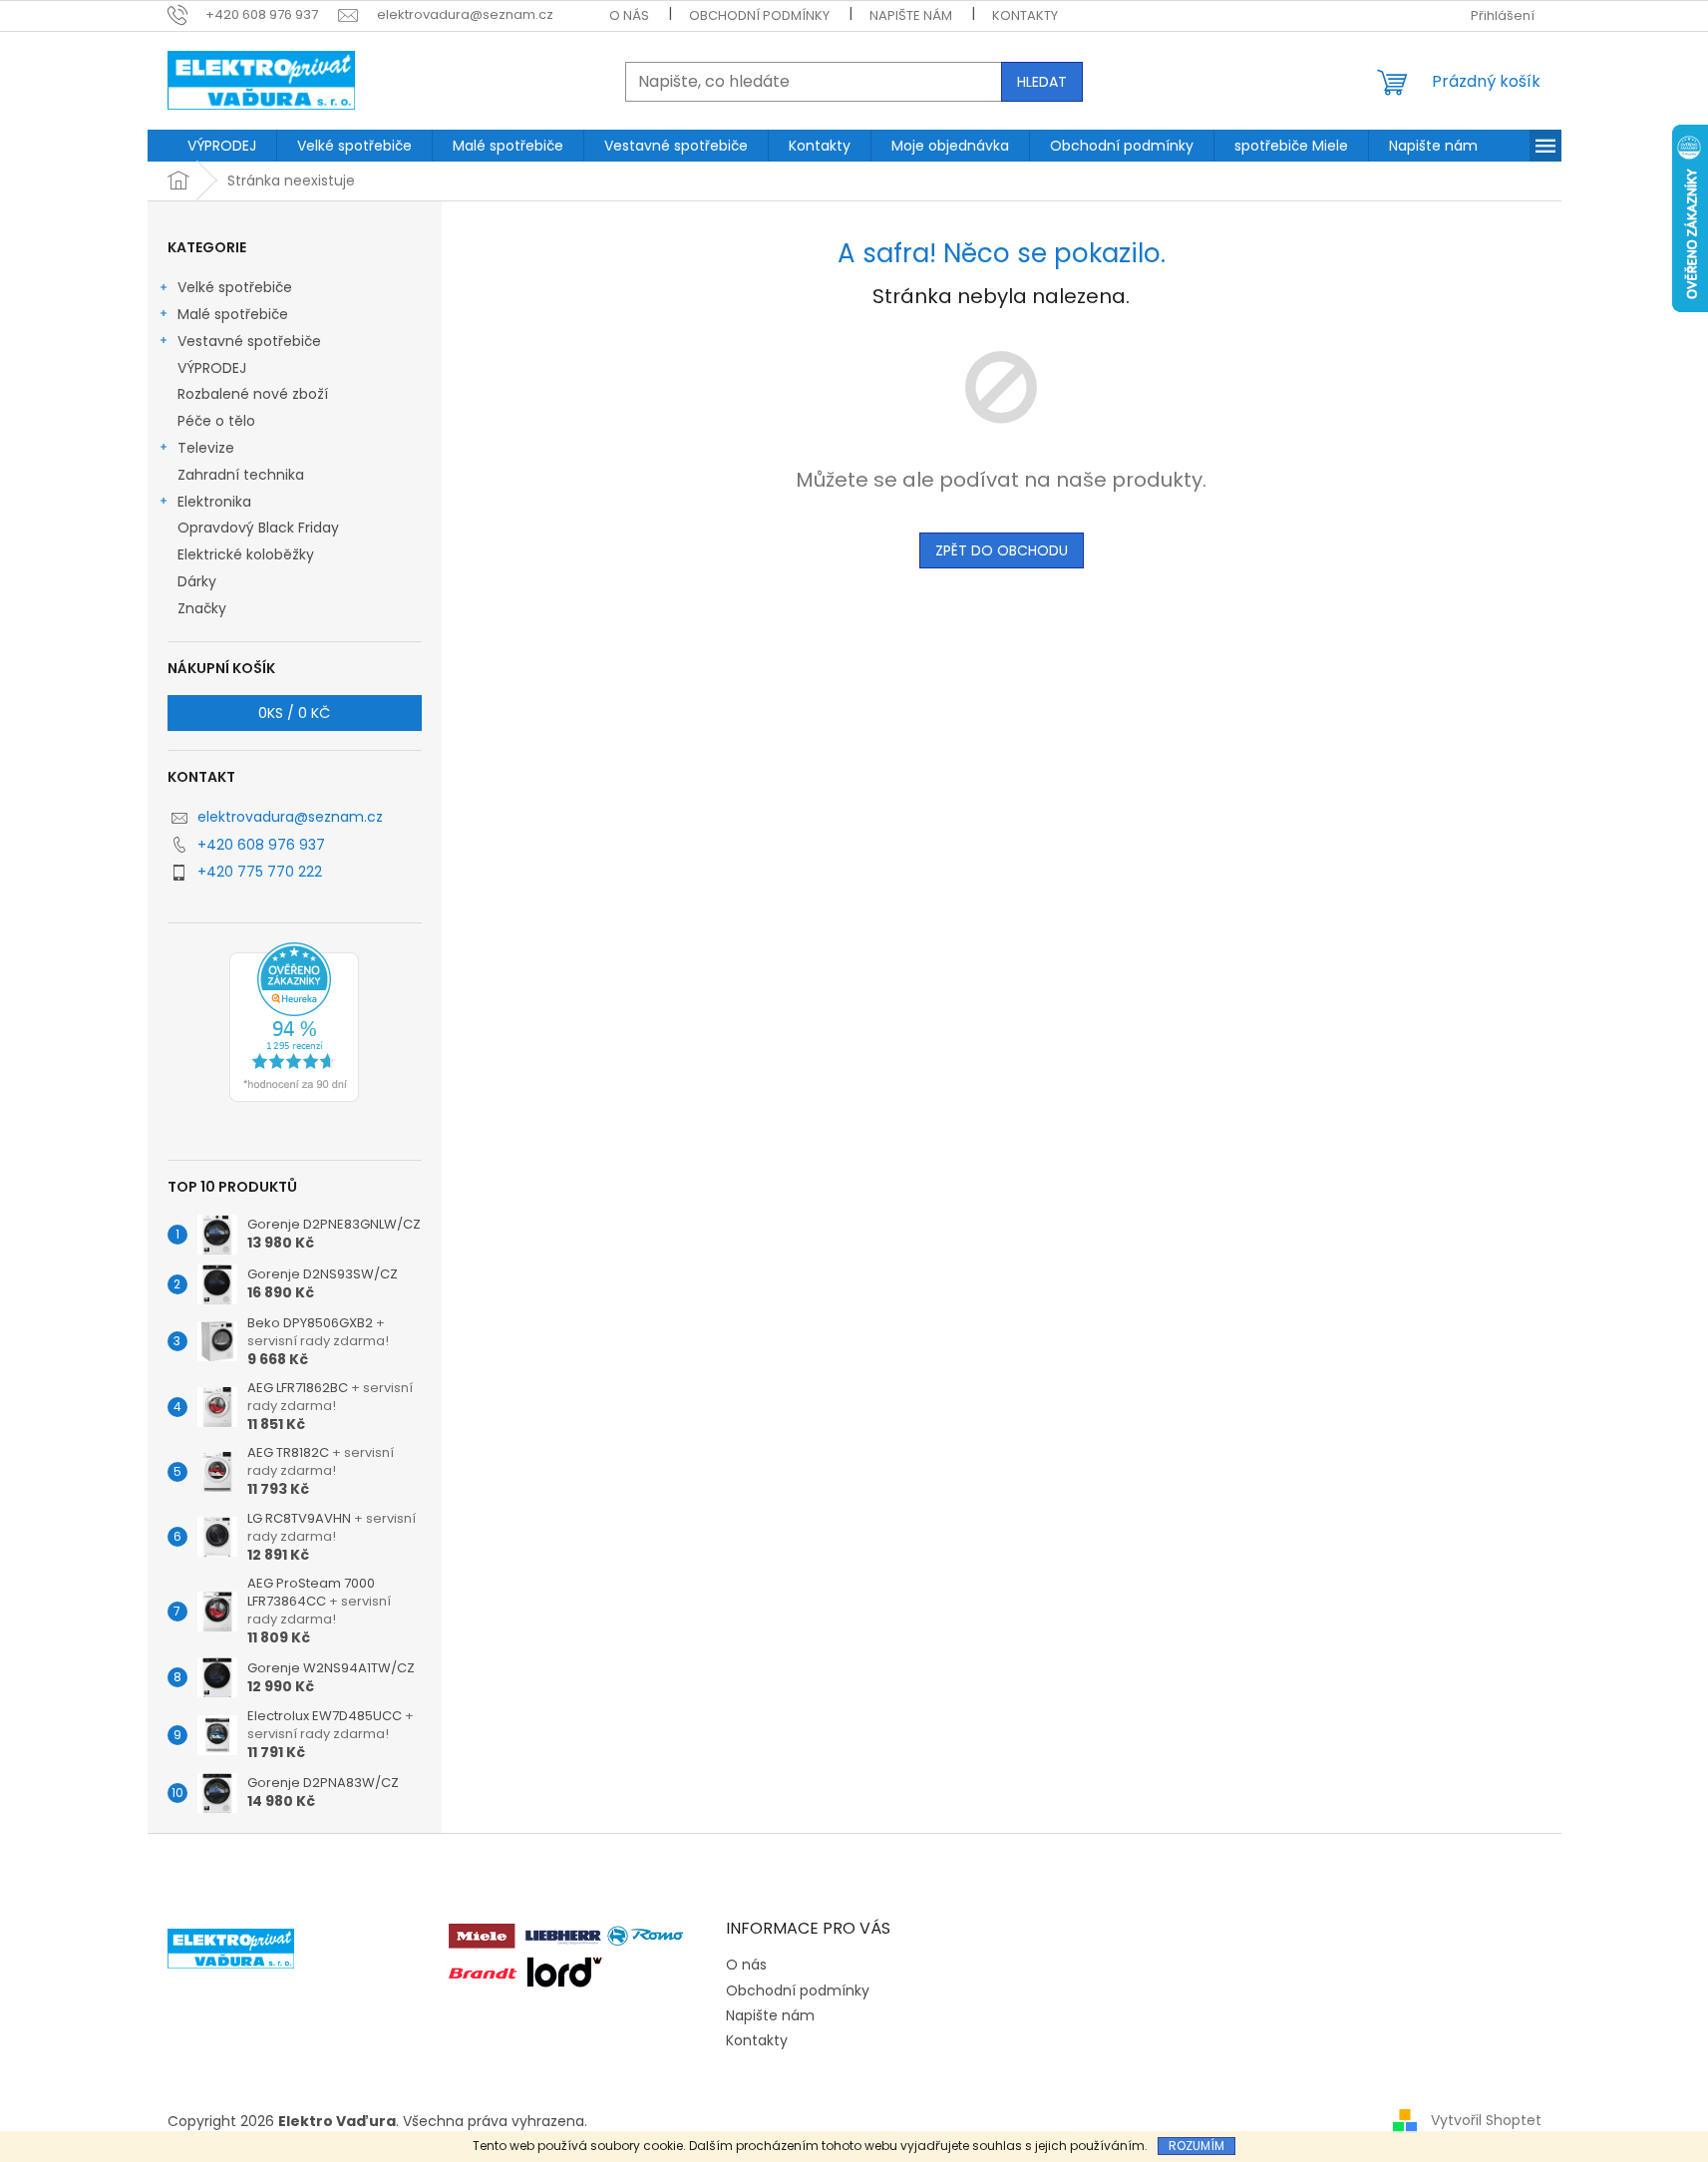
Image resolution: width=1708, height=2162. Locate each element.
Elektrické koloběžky (246, 554)
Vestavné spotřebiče (249, 341)
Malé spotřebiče (233, 314)
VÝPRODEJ (212, 368)
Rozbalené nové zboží (253, 394)
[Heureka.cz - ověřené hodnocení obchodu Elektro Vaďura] (294, 1022)
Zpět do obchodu (1002, 550)
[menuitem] (222, 146)
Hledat (1042, 82)
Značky (202, 608)
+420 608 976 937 (261, 845)
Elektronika (214, 502)
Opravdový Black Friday (258, 528)
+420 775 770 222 (260, 872)
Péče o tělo (216, 421)
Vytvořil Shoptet (1486, 2120)
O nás (629, 15)
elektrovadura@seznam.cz (290, 817)
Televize (206, 448)
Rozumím (1196, 2146)
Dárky (197, 581)
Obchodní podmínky (759, 15)
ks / (294, 713)
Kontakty (1025, 15)
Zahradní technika (241, 475)
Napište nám (911, 15)
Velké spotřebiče (235, 287)
